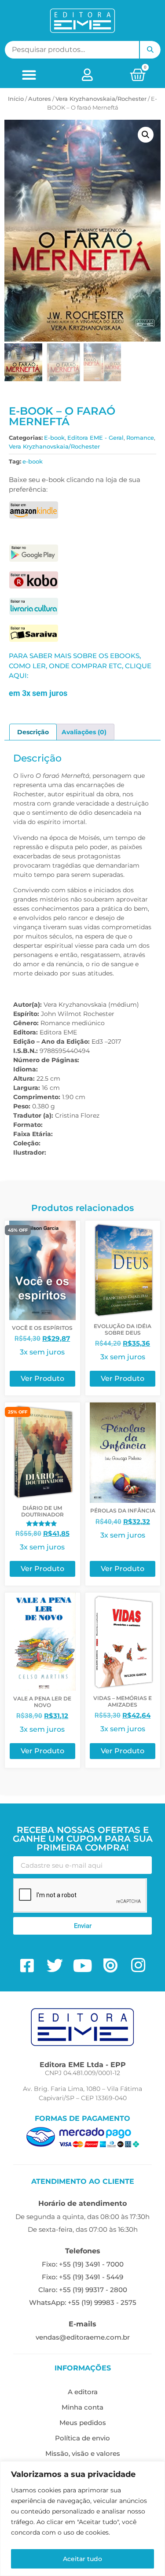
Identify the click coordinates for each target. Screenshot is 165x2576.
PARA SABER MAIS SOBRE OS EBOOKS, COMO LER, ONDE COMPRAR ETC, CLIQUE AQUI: (80, 666)
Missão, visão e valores (83, 2453)
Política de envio (82, 2438)
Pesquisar (150, 50)
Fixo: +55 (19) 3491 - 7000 (83, 2264)
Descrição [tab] (33, 732)
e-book (33, 461)
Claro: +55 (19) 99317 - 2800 (83, 2290)
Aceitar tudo (82, 2559)
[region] (82, 2519)
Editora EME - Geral (95, 438)
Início (16, 99)
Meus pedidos (83, 2423)
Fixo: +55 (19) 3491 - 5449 (82, 2277)
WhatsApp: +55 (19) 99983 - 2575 (83, 2302)
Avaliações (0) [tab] (84, 732)
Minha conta (82, 2407)
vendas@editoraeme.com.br (83, 2337)
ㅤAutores (40, 99)
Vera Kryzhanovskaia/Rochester (101, 99)
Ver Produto (42, 1378)
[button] (29, 75)
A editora (83, 2392)
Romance (140, 438)
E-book (54, 438)
